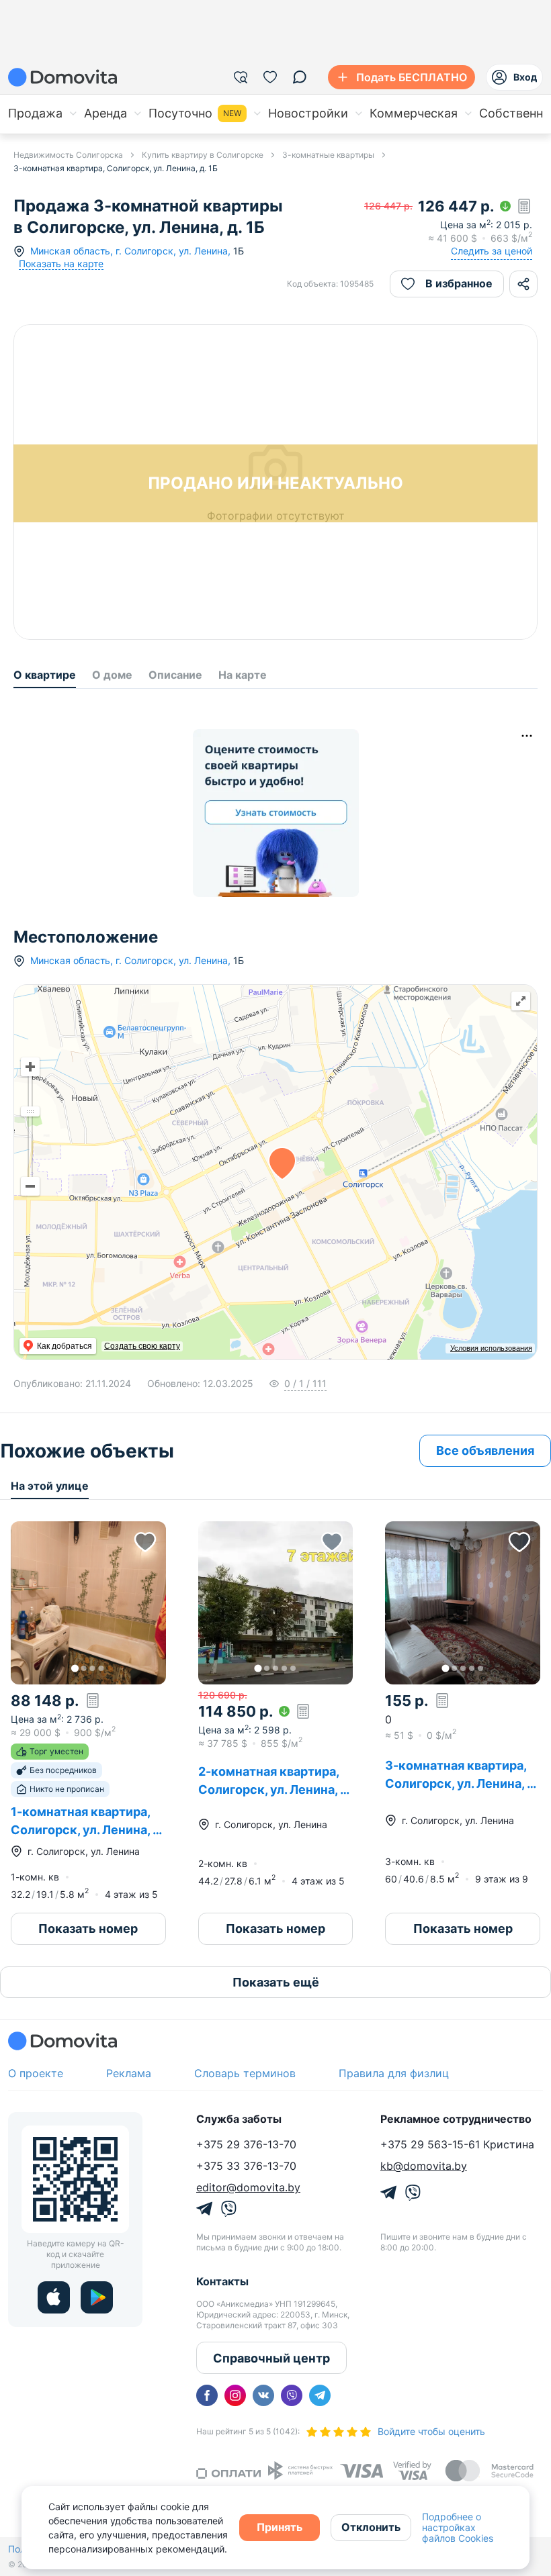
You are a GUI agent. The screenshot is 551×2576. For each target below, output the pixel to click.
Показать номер (88, 1928)
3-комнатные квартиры (328, 155)
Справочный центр (271, 2358)
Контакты (222, 2281)
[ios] (54, 2297)
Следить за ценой (492, 251)
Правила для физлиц (394, 2073)
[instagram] (235, 2395)
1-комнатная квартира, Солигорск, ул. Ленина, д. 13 (87, 1830)
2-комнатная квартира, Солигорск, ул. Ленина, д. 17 (274, 1790)
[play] (97, 2297)
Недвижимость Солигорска (68, 155)
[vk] (263, 2395)
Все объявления (485, 1450)
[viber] (292, 2395)
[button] (88, 1603)
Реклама (129, 2073)
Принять (280, 2527)
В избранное (459, 283)
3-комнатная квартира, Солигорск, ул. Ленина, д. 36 (461, 1783)
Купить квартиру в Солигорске (203, 155)
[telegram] (320, 2395)
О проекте (36, 2073)
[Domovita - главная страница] (62, 77)
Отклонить (371, 2527)
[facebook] (207, 2395)
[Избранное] (270, 77)
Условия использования (491, 1348)
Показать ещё (276, 1982)
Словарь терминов (245, 2073)
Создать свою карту (142, 1346)
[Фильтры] (241, 77)
